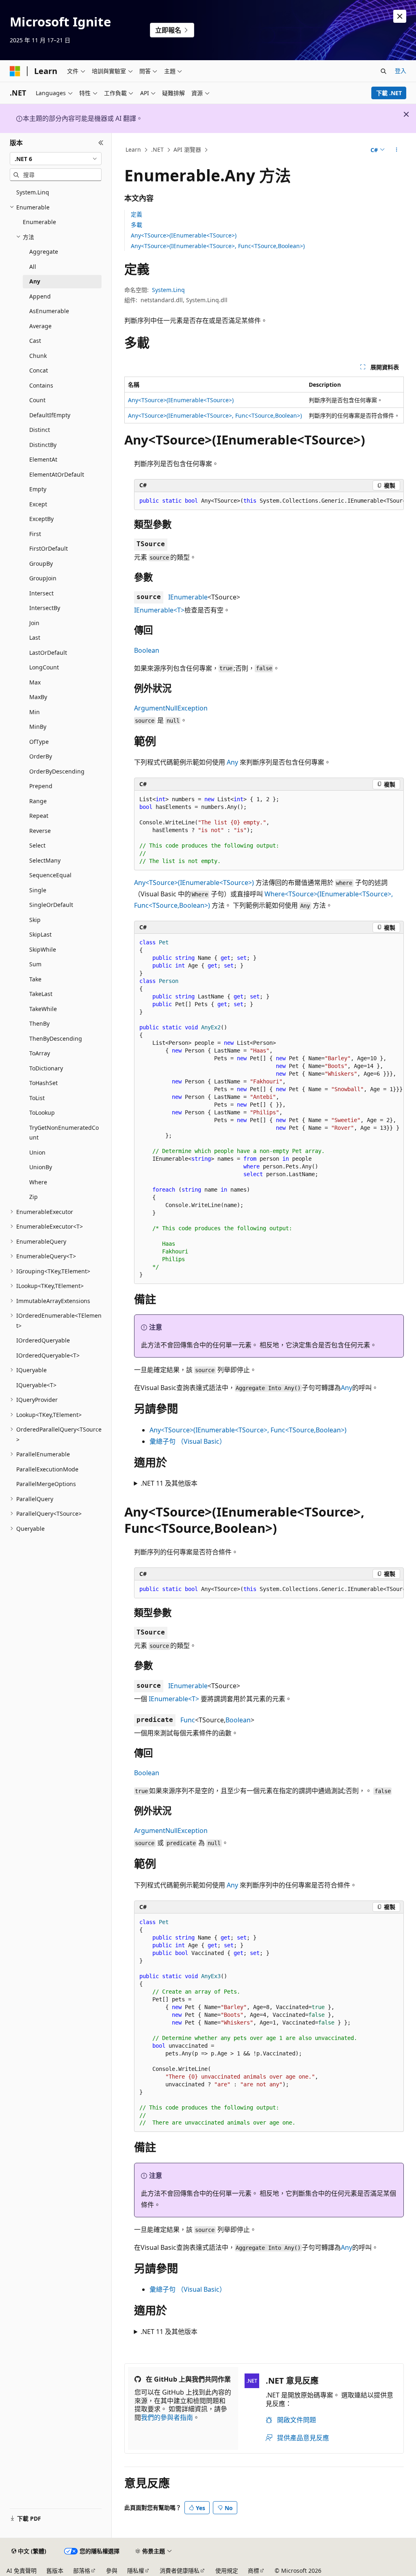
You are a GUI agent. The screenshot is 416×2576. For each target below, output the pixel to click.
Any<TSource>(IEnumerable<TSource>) (184, 235)
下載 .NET (389, 93)
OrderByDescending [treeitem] (57, 771)
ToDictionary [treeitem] (46, 1068)
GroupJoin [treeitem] (43, 578)
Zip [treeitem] (34, 1197)
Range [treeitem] (38, 801)
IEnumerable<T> (159, 610)
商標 (253, 2571)
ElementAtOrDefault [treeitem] (57, 474)
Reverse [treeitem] (40, 831)
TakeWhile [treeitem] (43, 1009)
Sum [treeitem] (35, 964)
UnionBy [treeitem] (41, 1167)
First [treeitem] (35, 534)
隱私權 (136, 2571)
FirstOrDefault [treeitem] (49, 548)
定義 (136, 214)
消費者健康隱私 (180, 2571)
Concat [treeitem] (39, 370)
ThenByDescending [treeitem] (56, 1038)
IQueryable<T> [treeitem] (36, 1385)
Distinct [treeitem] (40, 430)
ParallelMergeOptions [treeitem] (46, 1484)
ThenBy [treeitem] (39, 1023)
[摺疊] (101, 143)
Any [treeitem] (35, 281)
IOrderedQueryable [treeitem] (43, 1340)
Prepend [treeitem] (41, 786)
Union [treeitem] (37, 1152)
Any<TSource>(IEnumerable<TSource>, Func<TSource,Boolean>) (218, 246)
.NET (157, 149)
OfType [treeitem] (39, 742)
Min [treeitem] (35, 712)
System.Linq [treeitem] (33, 192)
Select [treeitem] (37, 845)
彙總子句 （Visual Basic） (188, 1441)
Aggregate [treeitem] (44, 252)
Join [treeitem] (34, 623)
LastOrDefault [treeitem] (48, 653)
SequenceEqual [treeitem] (50, 875)
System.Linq (168, 290)
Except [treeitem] (38, 504)
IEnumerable (188, 597)
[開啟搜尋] (383, 71)
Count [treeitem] (37, 400)
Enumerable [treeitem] (39, 222)
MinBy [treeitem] (38, 727)
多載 (136, 225)
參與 (112, 2571)
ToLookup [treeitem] (42, 1113)
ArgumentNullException (171, 708)
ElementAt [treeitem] (43, 459)
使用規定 (227, 2571)
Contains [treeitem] (41, 385)
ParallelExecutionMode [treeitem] (47, 1469)
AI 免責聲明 (22, 2571)
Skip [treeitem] (35, 920)
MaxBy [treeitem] (38, 697)
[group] (269, 501)
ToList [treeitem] (37, 1098)
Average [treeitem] (40, 326)
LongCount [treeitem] (44, 667)
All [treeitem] (33, 267)
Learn (133, 149)
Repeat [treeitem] (39, 816)
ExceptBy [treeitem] (41, 519)
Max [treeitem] (35, 682)
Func (188, 1720)
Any (232, 762)
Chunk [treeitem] (38, 356)
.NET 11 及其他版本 (169, 1483)
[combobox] (56, 159)
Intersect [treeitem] (41, 593)
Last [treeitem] (35, 637)
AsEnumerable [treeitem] (49, 311)
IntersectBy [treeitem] (45, 608)
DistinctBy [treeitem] (43, 445)
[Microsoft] (15, 71)
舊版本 (55, 2571)
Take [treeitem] (35, 979)
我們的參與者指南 (167, 2417)
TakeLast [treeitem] (41, 994)
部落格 (82, 2571)
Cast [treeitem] (35, 341)
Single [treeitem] (38, 890)
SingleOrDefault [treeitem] (51, 905)
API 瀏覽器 (187, 149)
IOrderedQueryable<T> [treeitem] (48, 1355)
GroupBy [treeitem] (41, 563)
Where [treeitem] (38, 1182)
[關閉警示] (400, 16)
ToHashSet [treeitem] (43, 1083)
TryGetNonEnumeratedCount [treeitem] (64, 1133)
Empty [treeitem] (38, 489)
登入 (401, 71)
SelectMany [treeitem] (45, 860)
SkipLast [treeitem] (40, 934)
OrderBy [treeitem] (41, 756)
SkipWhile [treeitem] (43, 949)
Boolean (147, 650)
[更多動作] (396, 150)
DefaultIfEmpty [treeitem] (50, 415)
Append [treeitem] (40, 296)
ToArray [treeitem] (40, 1053)
